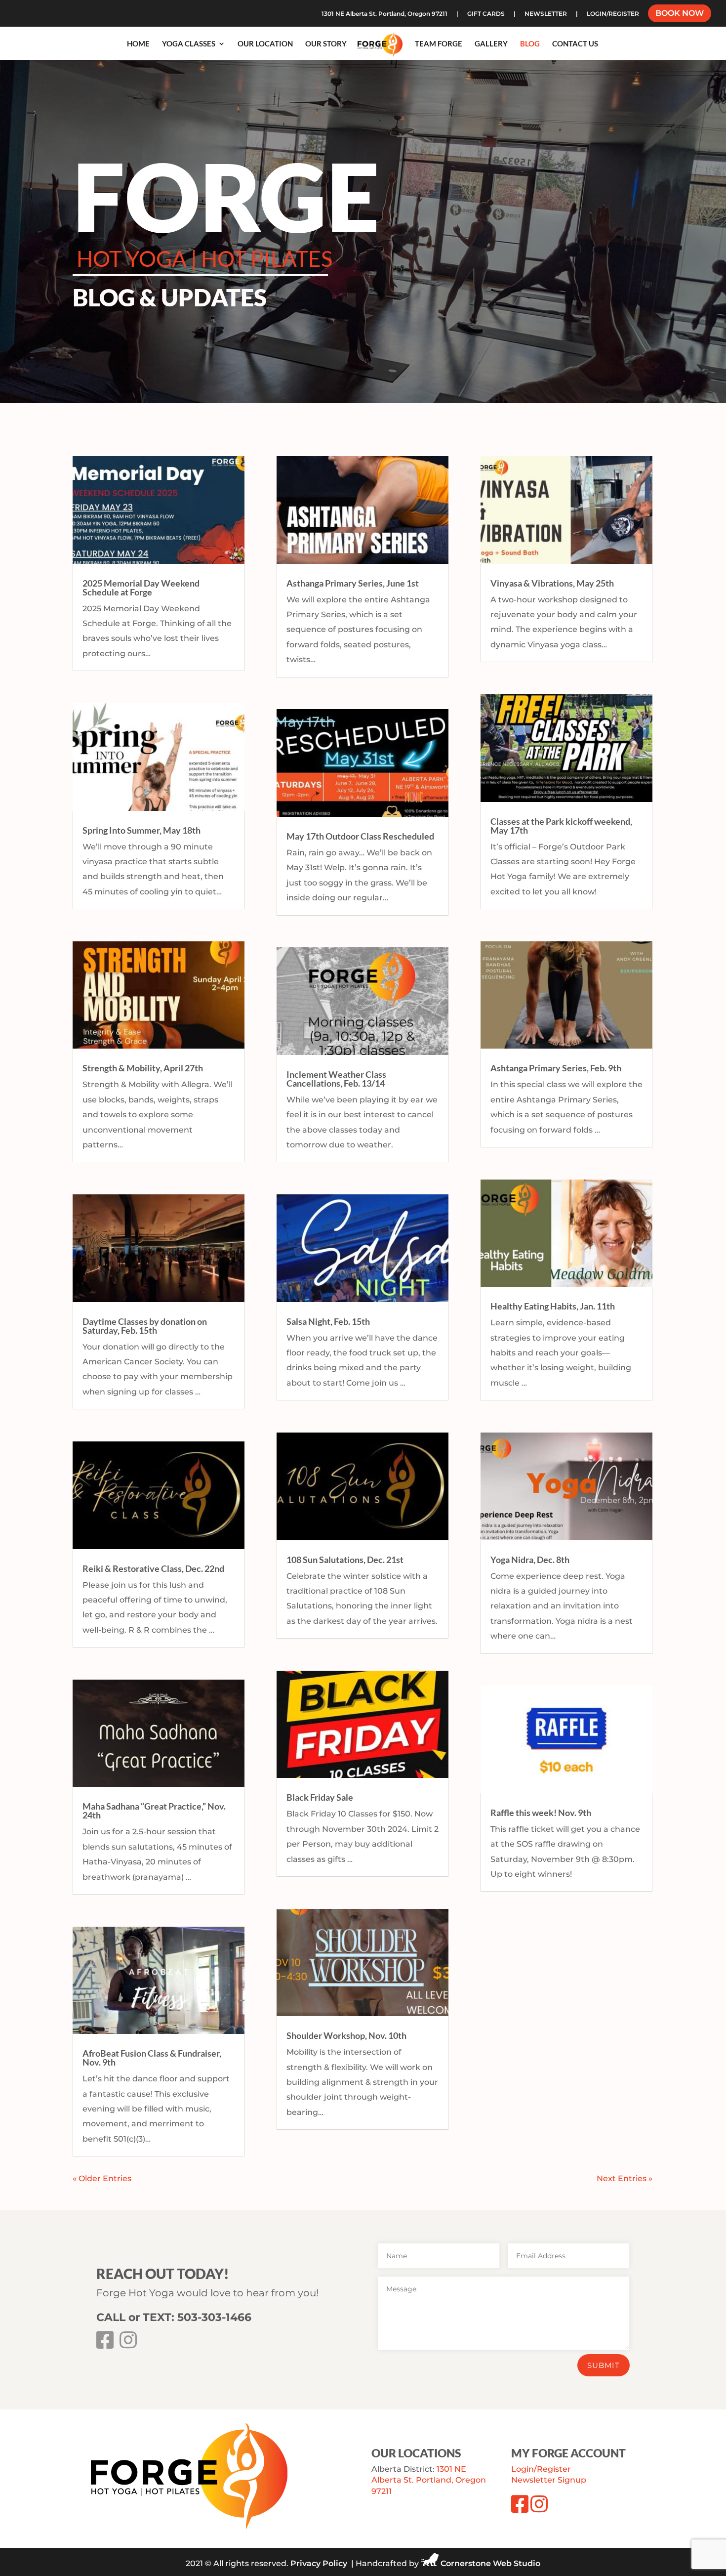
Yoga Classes (189, 44)
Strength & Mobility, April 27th (143, 1068)
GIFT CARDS (486, 14)
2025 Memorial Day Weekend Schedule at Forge (141, 588)
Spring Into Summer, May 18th (141, 830)
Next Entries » (625, 2178)
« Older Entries (102, 2178)
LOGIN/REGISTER (613, 14)
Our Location (265, 44)
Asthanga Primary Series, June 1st (353, 583)
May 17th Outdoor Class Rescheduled (360, 836)
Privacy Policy (319, 2563)
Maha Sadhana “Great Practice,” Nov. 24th (154, 1811)
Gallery (491, 44)
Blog (530, 44)
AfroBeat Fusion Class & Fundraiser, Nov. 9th (152, 2058)
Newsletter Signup (549, 2480)
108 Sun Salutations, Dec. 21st (345, 1560)
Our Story (326, 44)
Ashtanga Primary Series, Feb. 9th (556, 1068)
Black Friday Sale (320, 1797)
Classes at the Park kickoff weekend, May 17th (561, 826)
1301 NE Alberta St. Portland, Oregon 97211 (384, 14)
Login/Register (541, 2469)
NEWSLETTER (546, 14)
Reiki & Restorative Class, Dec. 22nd (153, 1568)
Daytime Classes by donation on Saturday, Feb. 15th (145, 1326)
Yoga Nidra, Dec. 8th (530, 1560)
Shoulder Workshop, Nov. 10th (346, 2035)
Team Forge (439, 44)
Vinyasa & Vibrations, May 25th (552, 583)
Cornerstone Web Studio (490, 2563)
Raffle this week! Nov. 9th (541, 1813)
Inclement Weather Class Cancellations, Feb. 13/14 (336, 1079)
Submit (604, 2365)
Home (138, 44)
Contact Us (575, 44)
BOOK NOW (680, 14)
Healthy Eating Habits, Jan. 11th (553, 1306)
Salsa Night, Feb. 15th (328, 1321)
